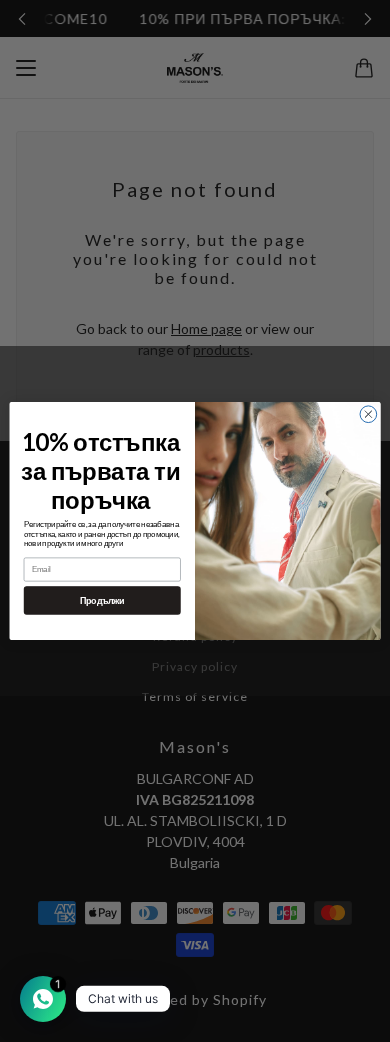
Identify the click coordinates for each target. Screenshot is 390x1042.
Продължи (102, 600)
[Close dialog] (368, 414)
